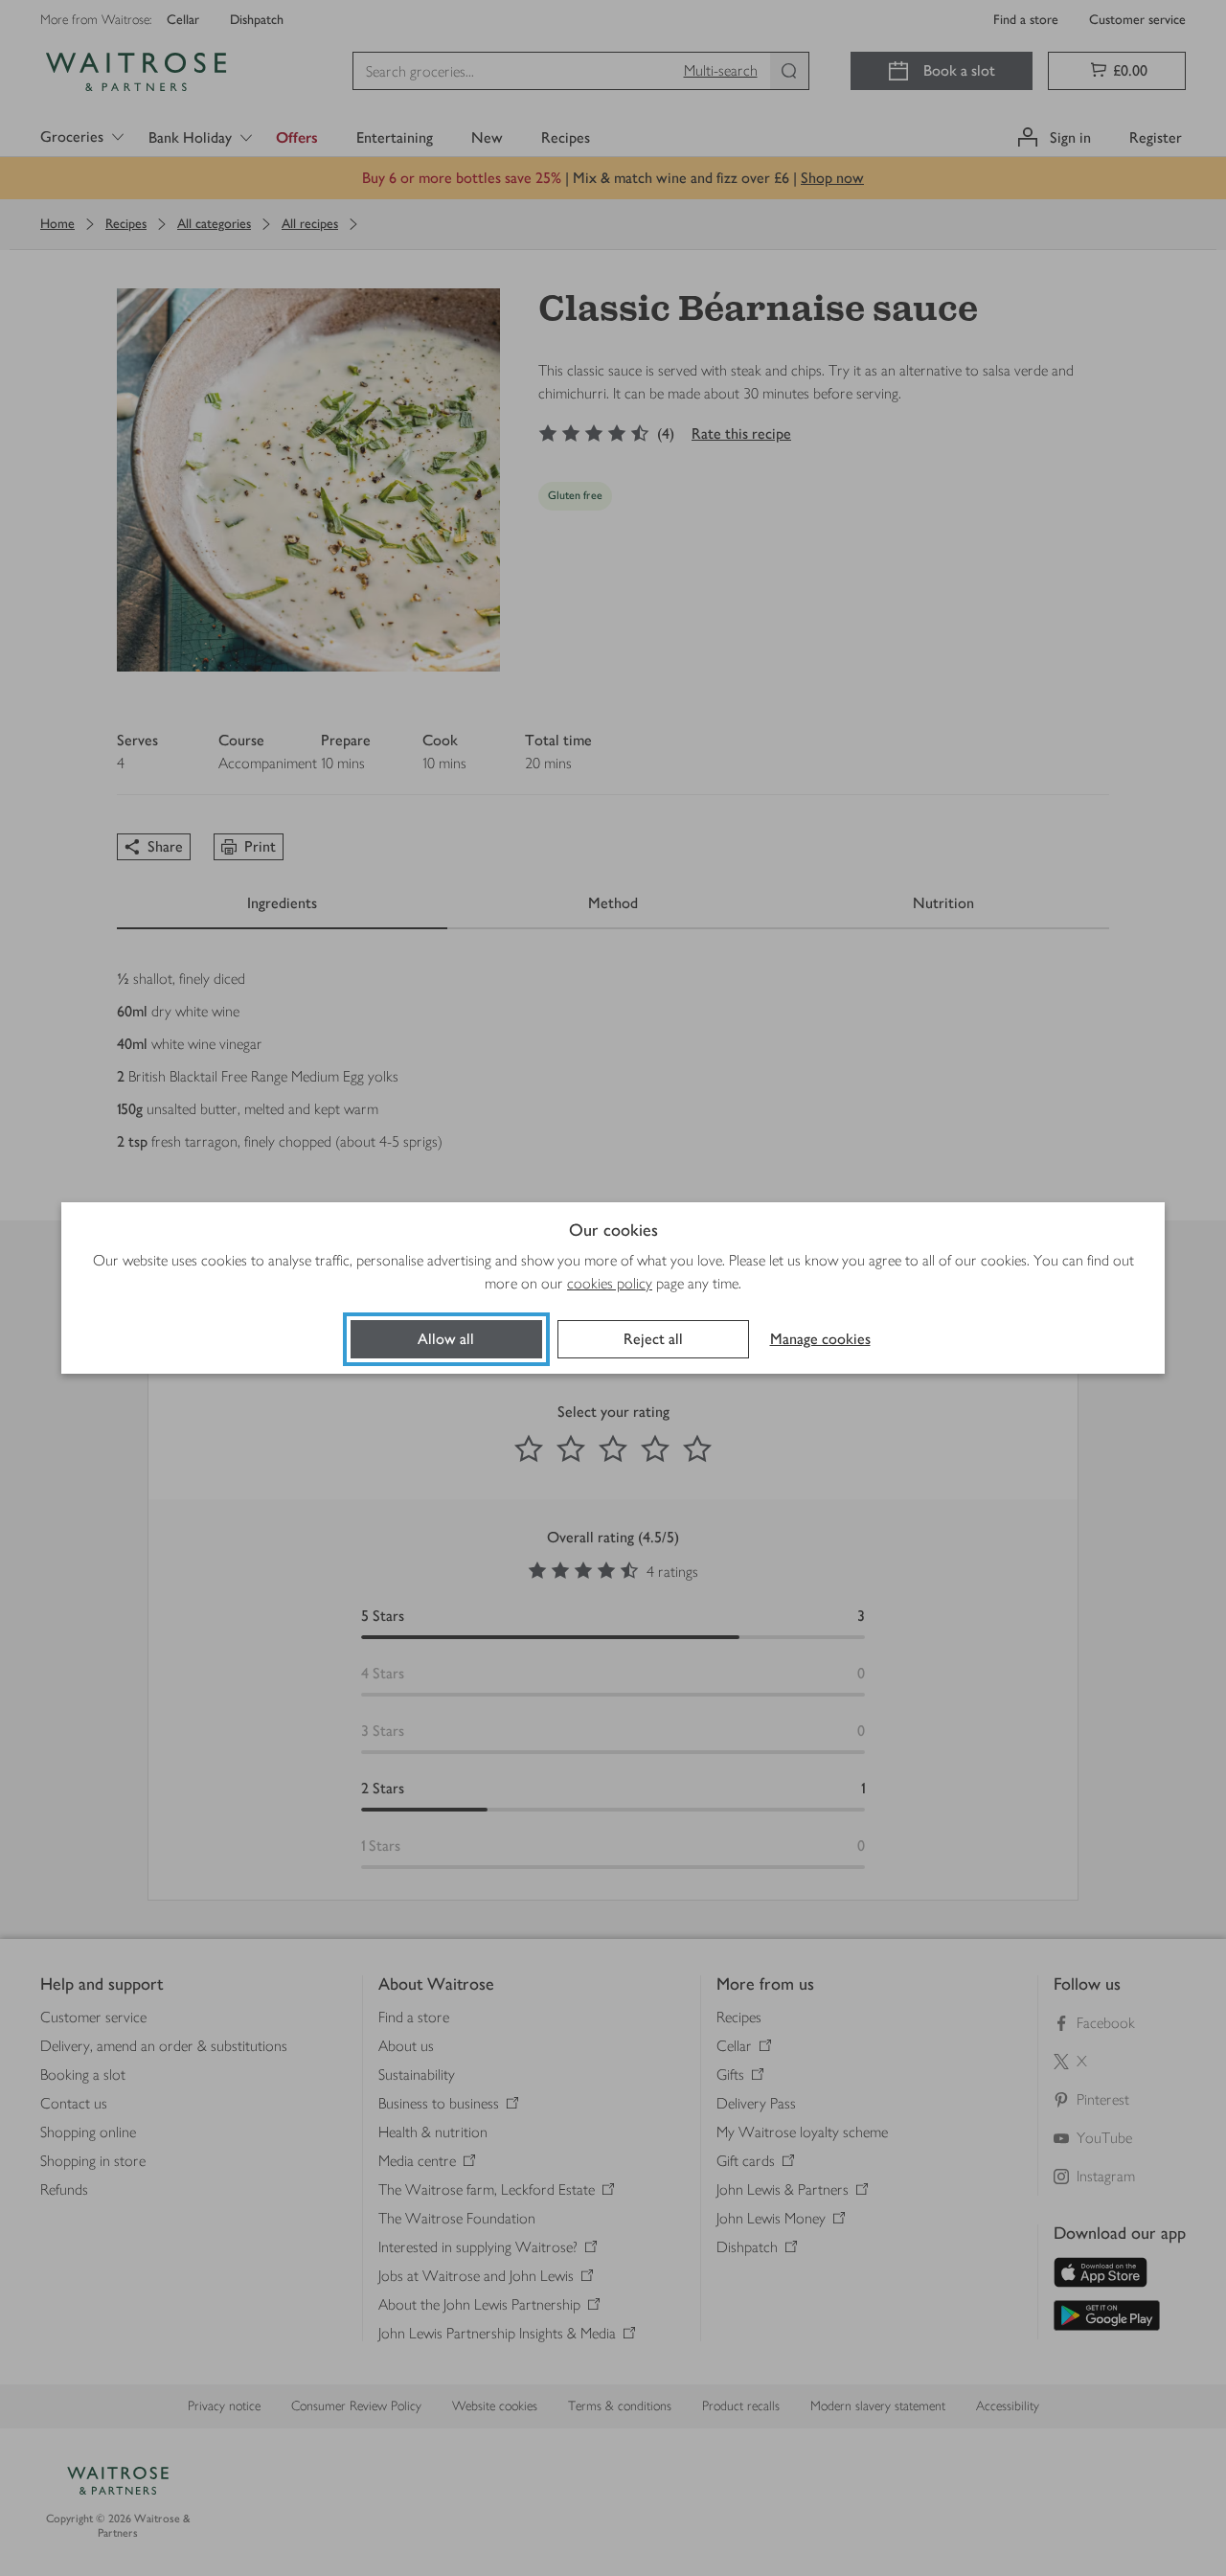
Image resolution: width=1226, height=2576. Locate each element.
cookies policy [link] (610, 1283)
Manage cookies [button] (820, 1339)
